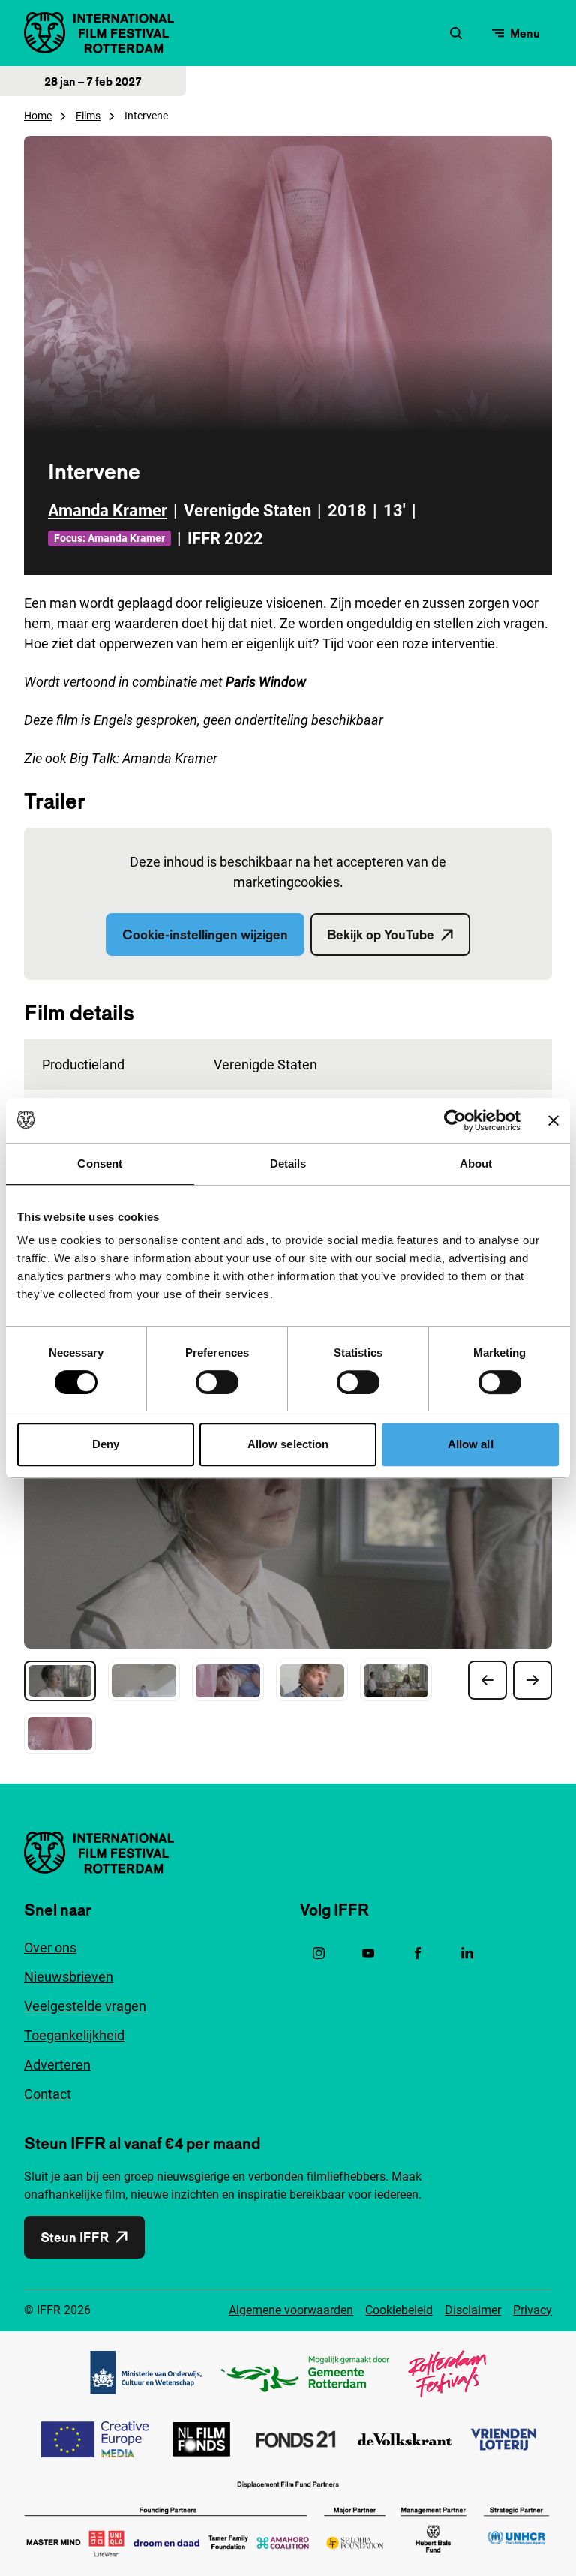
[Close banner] (553, 1120)
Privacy (532, 2310)
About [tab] (476, 1163)
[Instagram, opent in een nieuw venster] (319, 1953)
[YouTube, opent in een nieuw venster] (368, 1953)
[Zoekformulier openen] (456, 33)
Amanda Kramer (108, 511)
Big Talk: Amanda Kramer (144, 758)
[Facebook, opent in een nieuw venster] (418, 1953)
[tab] (60, 1681)
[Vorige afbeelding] (487, 1680)
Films (88, 116)
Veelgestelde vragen (85, 2006)
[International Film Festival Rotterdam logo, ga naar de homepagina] (99, 33)
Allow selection (288, 1444)
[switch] (217, 1382)
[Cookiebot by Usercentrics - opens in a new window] (455, 1120)
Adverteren (57, 2065)
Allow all (471, 1444)
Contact (48, 2094)
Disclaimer (473, 2310)
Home (38, 116)
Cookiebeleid (399, 2310)
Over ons (50, 1948)
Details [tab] (288, 1163)
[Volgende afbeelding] (532, 1680)
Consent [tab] (100, 1163)
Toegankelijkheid (74, 2035)
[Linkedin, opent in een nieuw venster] (467, 1953)
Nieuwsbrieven (69, 1977)
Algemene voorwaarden (291, 2310)
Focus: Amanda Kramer (109, 538)
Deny (106, 1444)
